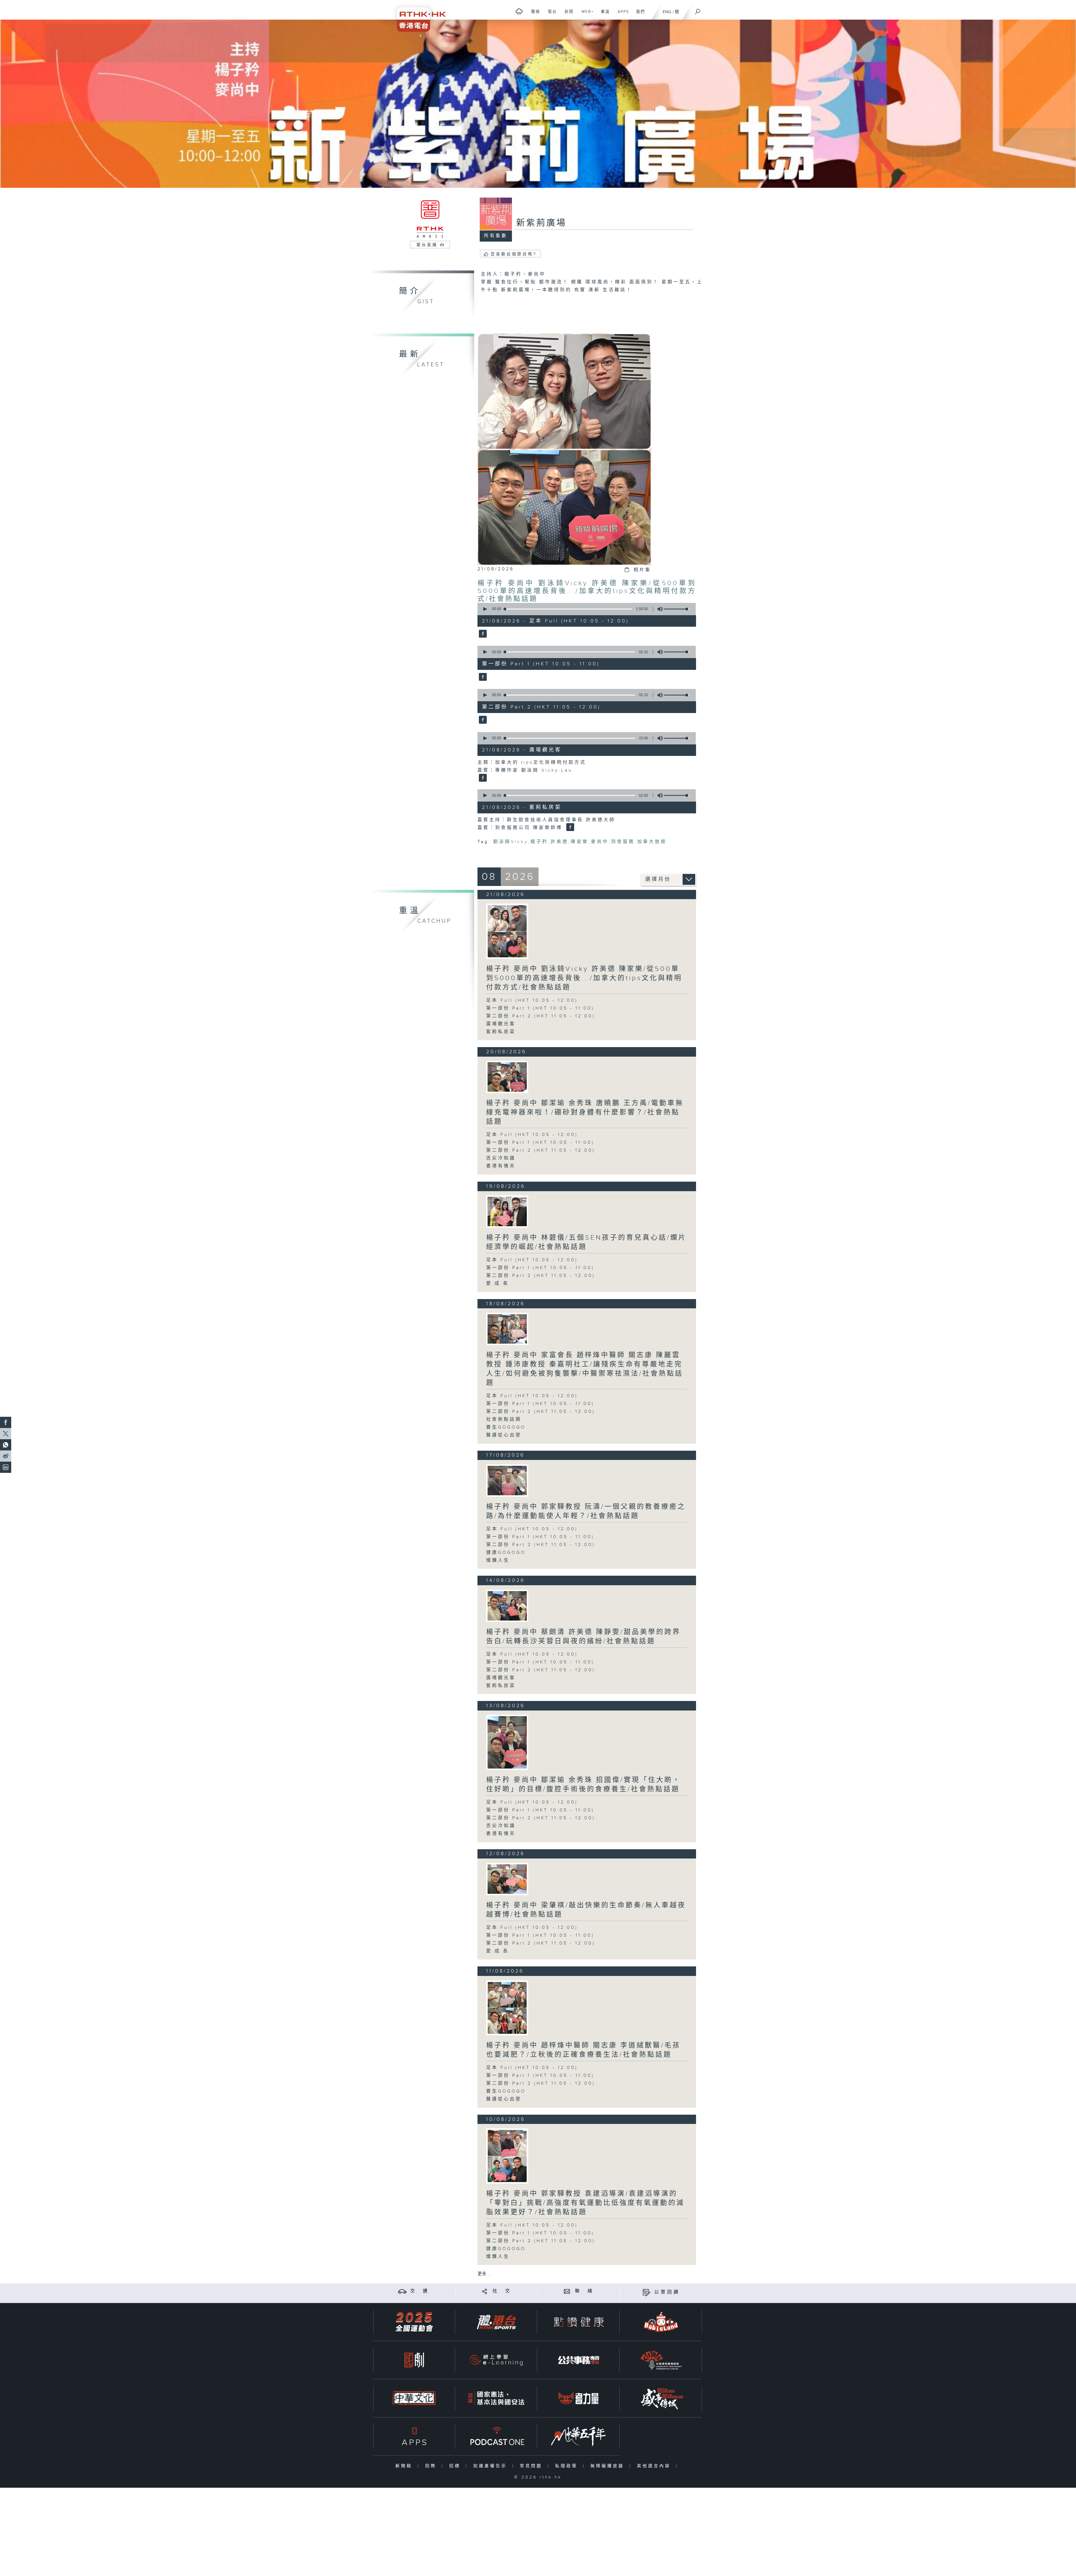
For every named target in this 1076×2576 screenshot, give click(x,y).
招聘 (432, 2466)
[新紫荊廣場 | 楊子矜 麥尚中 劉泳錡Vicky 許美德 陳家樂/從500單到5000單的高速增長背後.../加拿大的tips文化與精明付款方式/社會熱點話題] (507, 931)
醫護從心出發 (504, 1435)
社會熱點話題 (504, 1419)
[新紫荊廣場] (482, 634)
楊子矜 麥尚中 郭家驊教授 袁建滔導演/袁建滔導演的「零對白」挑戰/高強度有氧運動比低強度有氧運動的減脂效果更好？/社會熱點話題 (585, 2203)
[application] (585, 609)
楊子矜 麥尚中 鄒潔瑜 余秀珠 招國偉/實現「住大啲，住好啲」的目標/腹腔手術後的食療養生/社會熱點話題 (583, 1785)
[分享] (485, 2291)
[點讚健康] (579, 2322)
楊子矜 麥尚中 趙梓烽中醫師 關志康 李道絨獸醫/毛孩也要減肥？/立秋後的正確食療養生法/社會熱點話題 (583, 2050)
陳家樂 (580, 842)
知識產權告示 (491, 2466)
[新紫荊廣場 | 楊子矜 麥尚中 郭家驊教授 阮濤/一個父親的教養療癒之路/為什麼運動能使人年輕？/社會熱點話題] (507, 1481)
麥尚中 (600, 842)
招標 (456, 2466)
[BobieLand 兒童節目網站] (661, 2322)
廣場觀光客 (501, 1024)
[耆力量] (579, 2398)
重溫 (603, 15)
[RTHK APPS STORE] (414, 2436)
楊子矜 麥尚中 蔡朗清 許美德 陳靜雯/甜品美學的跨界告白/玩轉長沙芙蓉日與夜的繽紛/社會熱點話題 (583, 1637)
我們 (638, 15)
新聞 (567, 15)
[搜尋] (698, 10)
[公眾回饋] (646, 2292)
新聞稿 (405, 2466)
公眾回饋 (667, 2292)
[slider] (677, 609)
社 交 (502, 2291)
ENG (667, 12)
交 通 (420, 2291)
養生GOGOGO (506, 1427)
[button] (485, 609)
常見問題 (532, 2466)
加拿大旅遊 (652, 842)
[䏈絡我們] (567, 2291)
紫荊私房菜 (501, 1032)
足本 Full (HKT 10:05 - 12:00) (532, 1000)
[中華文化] (414, 2398)
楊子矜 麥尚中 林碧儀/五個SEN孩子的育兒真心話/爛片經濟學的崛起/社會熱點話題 (586, 1242)
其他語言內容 (655, 2466)
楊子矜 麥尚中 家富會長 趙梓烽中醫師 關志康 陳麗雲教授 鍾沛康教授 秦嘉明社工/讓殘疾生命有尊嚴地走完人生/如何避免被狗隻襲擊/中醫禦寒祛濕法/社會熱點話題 (585, 1369)
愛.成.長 (498, 1284)
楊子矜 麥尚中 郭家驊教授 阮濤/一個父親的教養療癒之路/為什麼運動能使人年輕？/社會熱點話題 (586, 1511)
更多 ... (484, 2274)
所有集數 (496, 236)
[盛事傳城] (661, 2398)
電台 (550, 15)
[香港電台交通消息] (402, 2291)
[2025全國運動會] (414, 2322)
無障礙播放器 (608, 2466)
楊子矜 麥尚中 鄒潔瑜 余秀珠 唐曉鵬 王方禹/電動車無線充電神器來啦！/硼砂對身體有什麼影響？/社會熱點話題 (585, 1112)
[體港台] (496, 2322)
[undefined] (519, 11)
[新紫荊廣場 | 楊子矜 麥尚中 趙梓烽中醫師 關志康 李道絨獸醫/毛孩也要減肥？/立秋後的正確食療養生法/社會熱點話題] (507, 2008)
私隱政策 (568, 2466)
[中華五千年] (579, 2436)
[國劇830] (414, 2360)
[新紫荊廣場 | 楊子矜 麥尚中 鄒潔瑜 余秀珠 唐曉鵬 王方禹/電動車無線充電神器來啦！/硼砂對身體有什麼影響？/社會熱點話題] (507, 1077)
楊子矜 (539, 842)
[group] (658, 609)
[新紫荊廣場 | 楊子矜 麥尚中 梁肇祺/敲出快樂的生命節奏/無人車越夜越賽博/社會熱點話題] (507, 1879)
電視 (533, 15)
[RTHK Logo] (418, 16)
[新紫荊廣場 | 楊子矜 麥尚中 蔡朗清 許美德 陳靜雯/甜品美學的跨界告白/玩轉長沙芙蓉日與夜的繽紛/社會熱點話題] (507, 1606)
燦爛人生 (498, 1560)
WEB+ (585, 15)
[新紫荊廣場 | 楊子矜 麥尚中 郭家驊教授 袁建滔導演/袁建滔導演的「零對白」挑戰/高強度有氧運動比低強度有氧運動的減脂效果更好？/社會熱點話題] (507, 2156)
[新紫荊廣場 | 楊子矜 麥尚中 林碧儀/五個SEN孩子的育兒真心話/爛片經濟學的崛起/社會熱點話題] (507, 1211)
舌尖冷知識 (501, 1158)
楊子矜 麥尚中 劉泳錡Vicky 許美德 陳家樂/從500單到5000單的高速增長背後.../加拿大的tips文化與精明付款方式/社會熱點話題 (587, 591)
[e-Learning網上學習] (496, 2360)
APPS (621, 15)
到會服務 (623, 842)
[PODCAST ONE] (496, 2436)
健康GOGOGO (506, 1553)
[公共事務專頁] (579, 2360)
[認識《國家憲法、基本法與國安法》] (496, 2398)
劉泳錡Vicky (511, 842)
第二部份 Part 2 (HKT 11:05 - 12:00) (541, 1016)
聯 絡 (585, 2291)
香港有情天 (501, 1166)
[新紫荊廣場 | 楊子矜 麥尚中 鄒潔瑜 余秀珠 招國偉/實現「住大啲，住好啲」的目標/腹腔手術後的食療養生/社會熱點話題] (507, 1742)
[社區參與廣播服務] (661, 2360)
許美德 (559, 842)
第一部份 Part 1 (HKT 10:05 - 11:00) (540, 1008)
